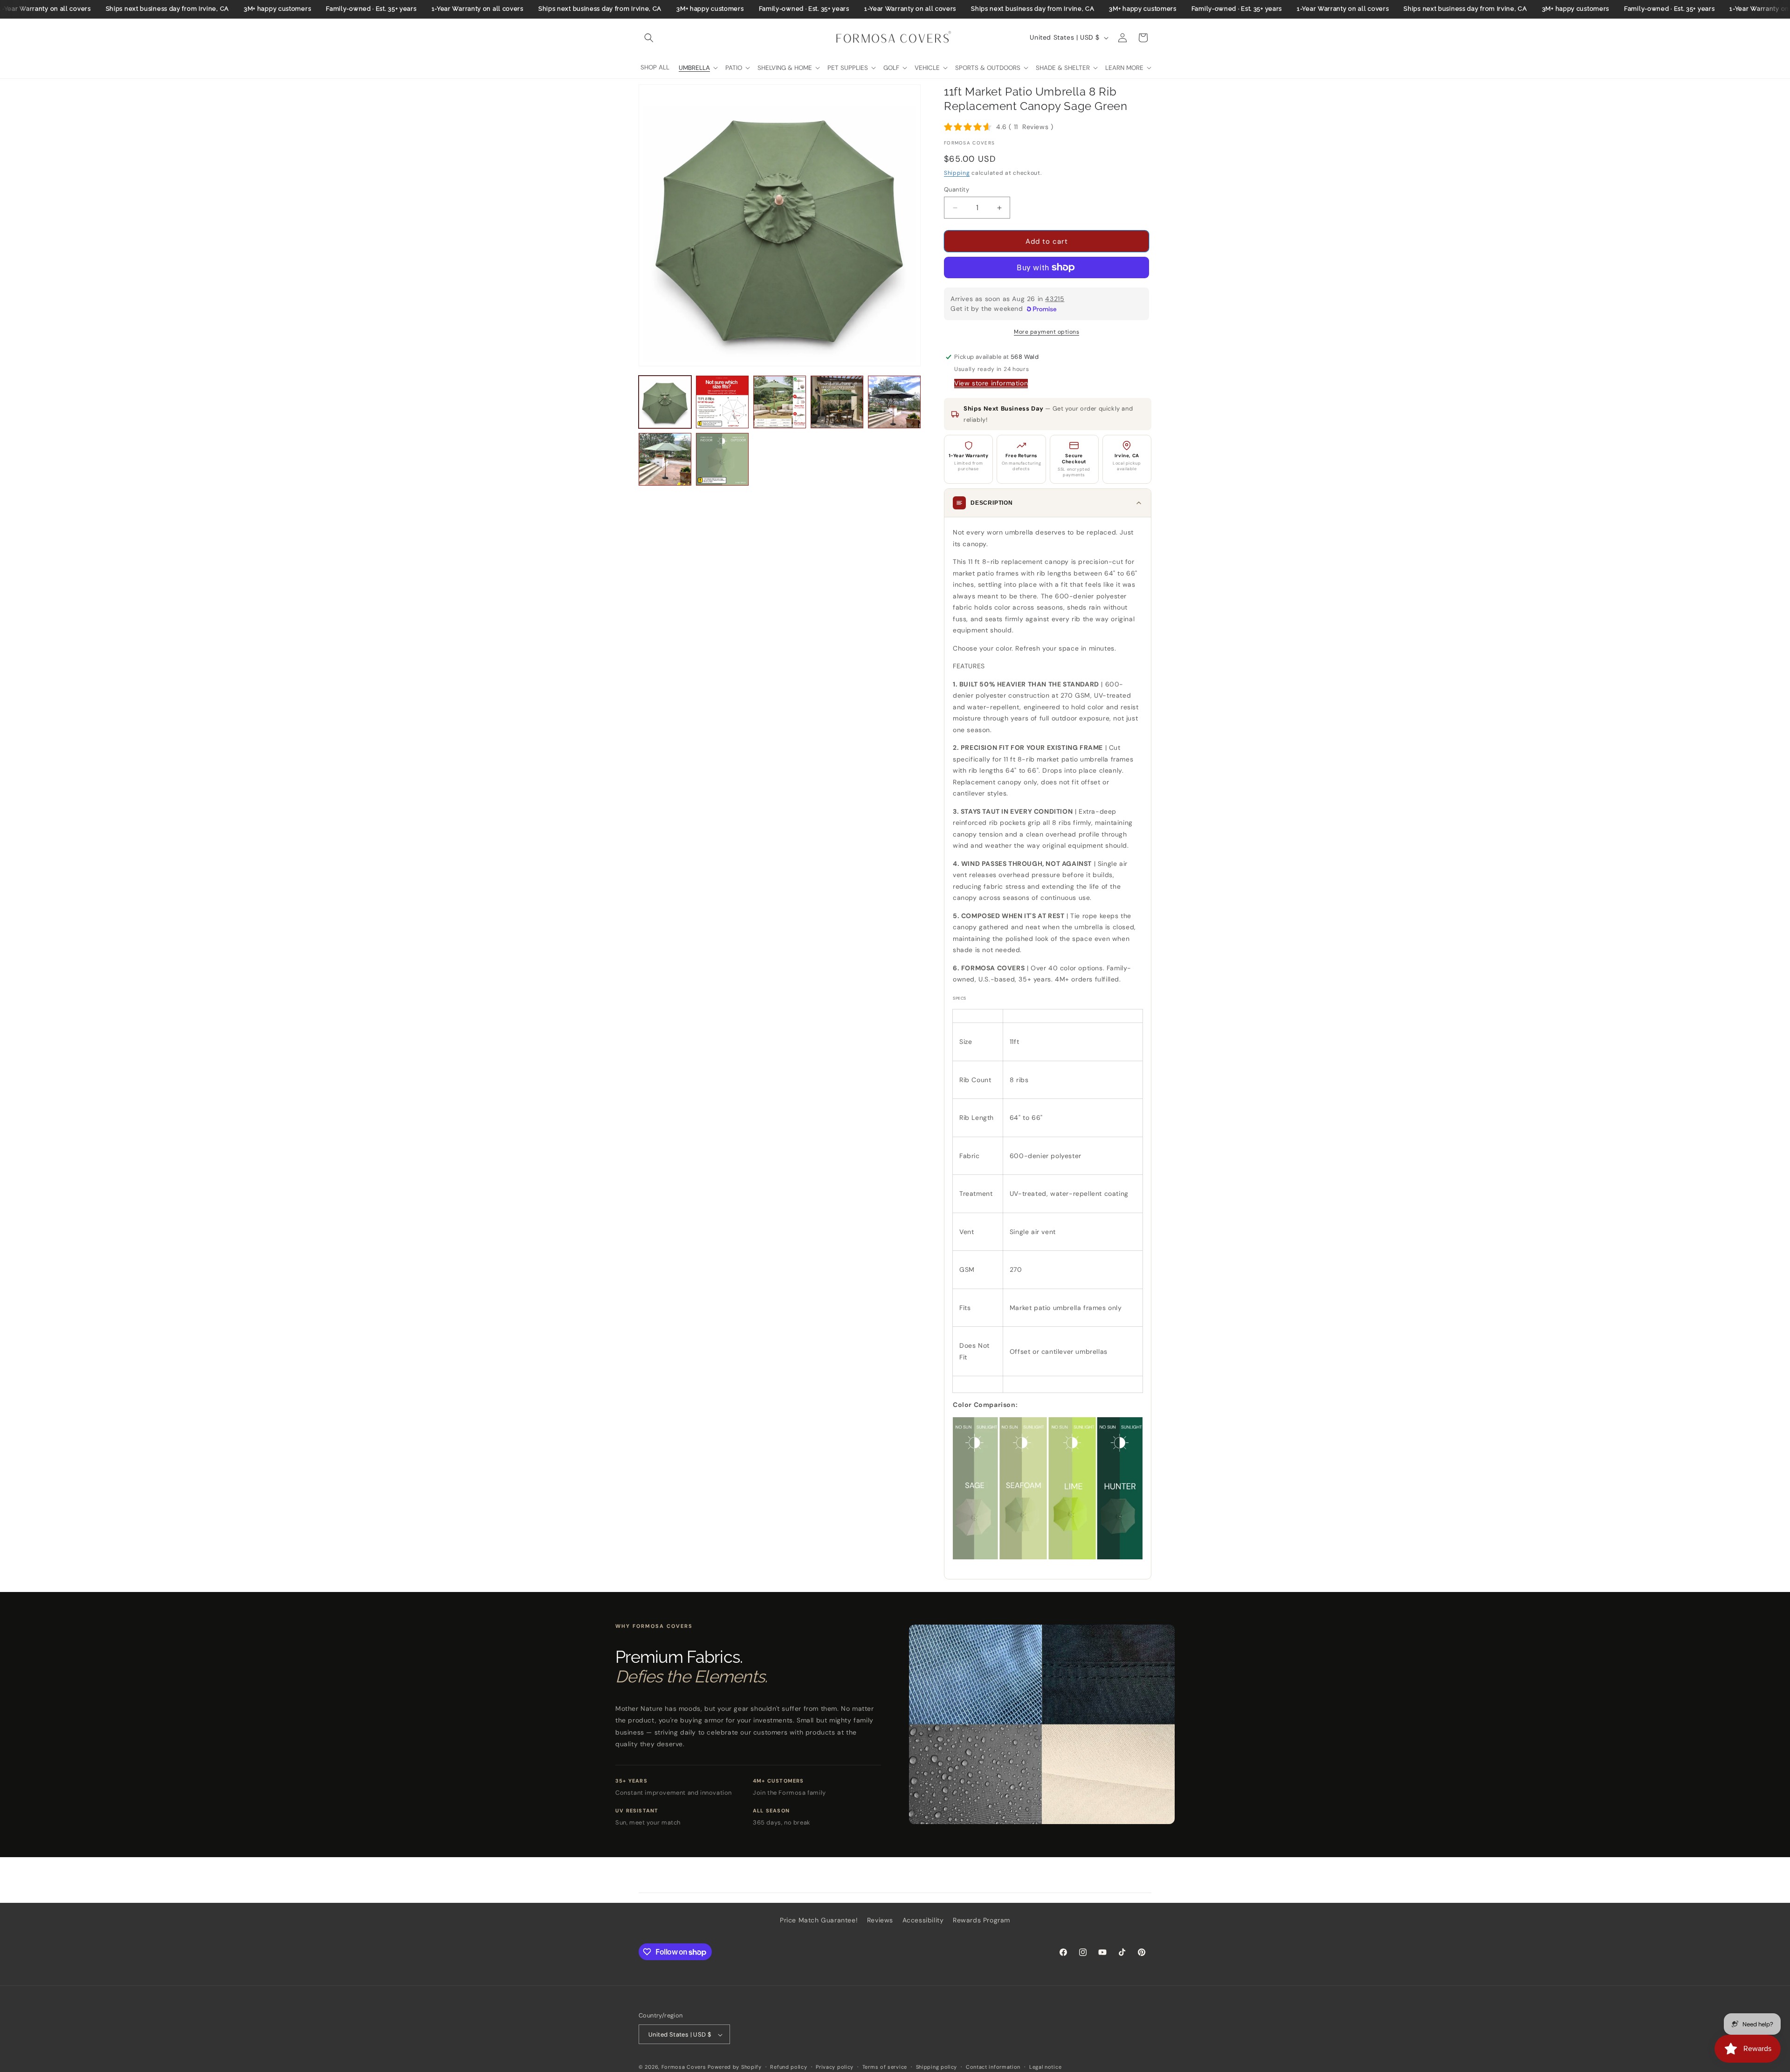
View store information (991, 383)
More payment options (1046, 332)
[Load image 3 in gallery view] (780, 402)
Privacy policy (835, 2067)
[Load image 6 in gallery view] (665, 459)
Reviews (880, 1920)
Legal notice (1045, 2067)
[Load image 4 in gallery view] (837, 402)
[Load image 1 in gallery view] (665, 402)
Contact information (993, 2067)
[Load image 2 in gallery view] (722, 402)
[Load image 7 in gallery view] (722, 459)
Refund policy (788, 2067)
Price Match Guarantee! (819, 1920)
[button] (649, 38)
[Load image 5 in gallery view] (894, 402)
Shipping (957, 173)
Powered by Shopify (735, 2067)
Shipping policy (937, 2067)
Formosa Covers (684, 2067)
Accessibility (923, 1920)
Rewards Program (981, 1920)
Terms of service (885, 2067)
